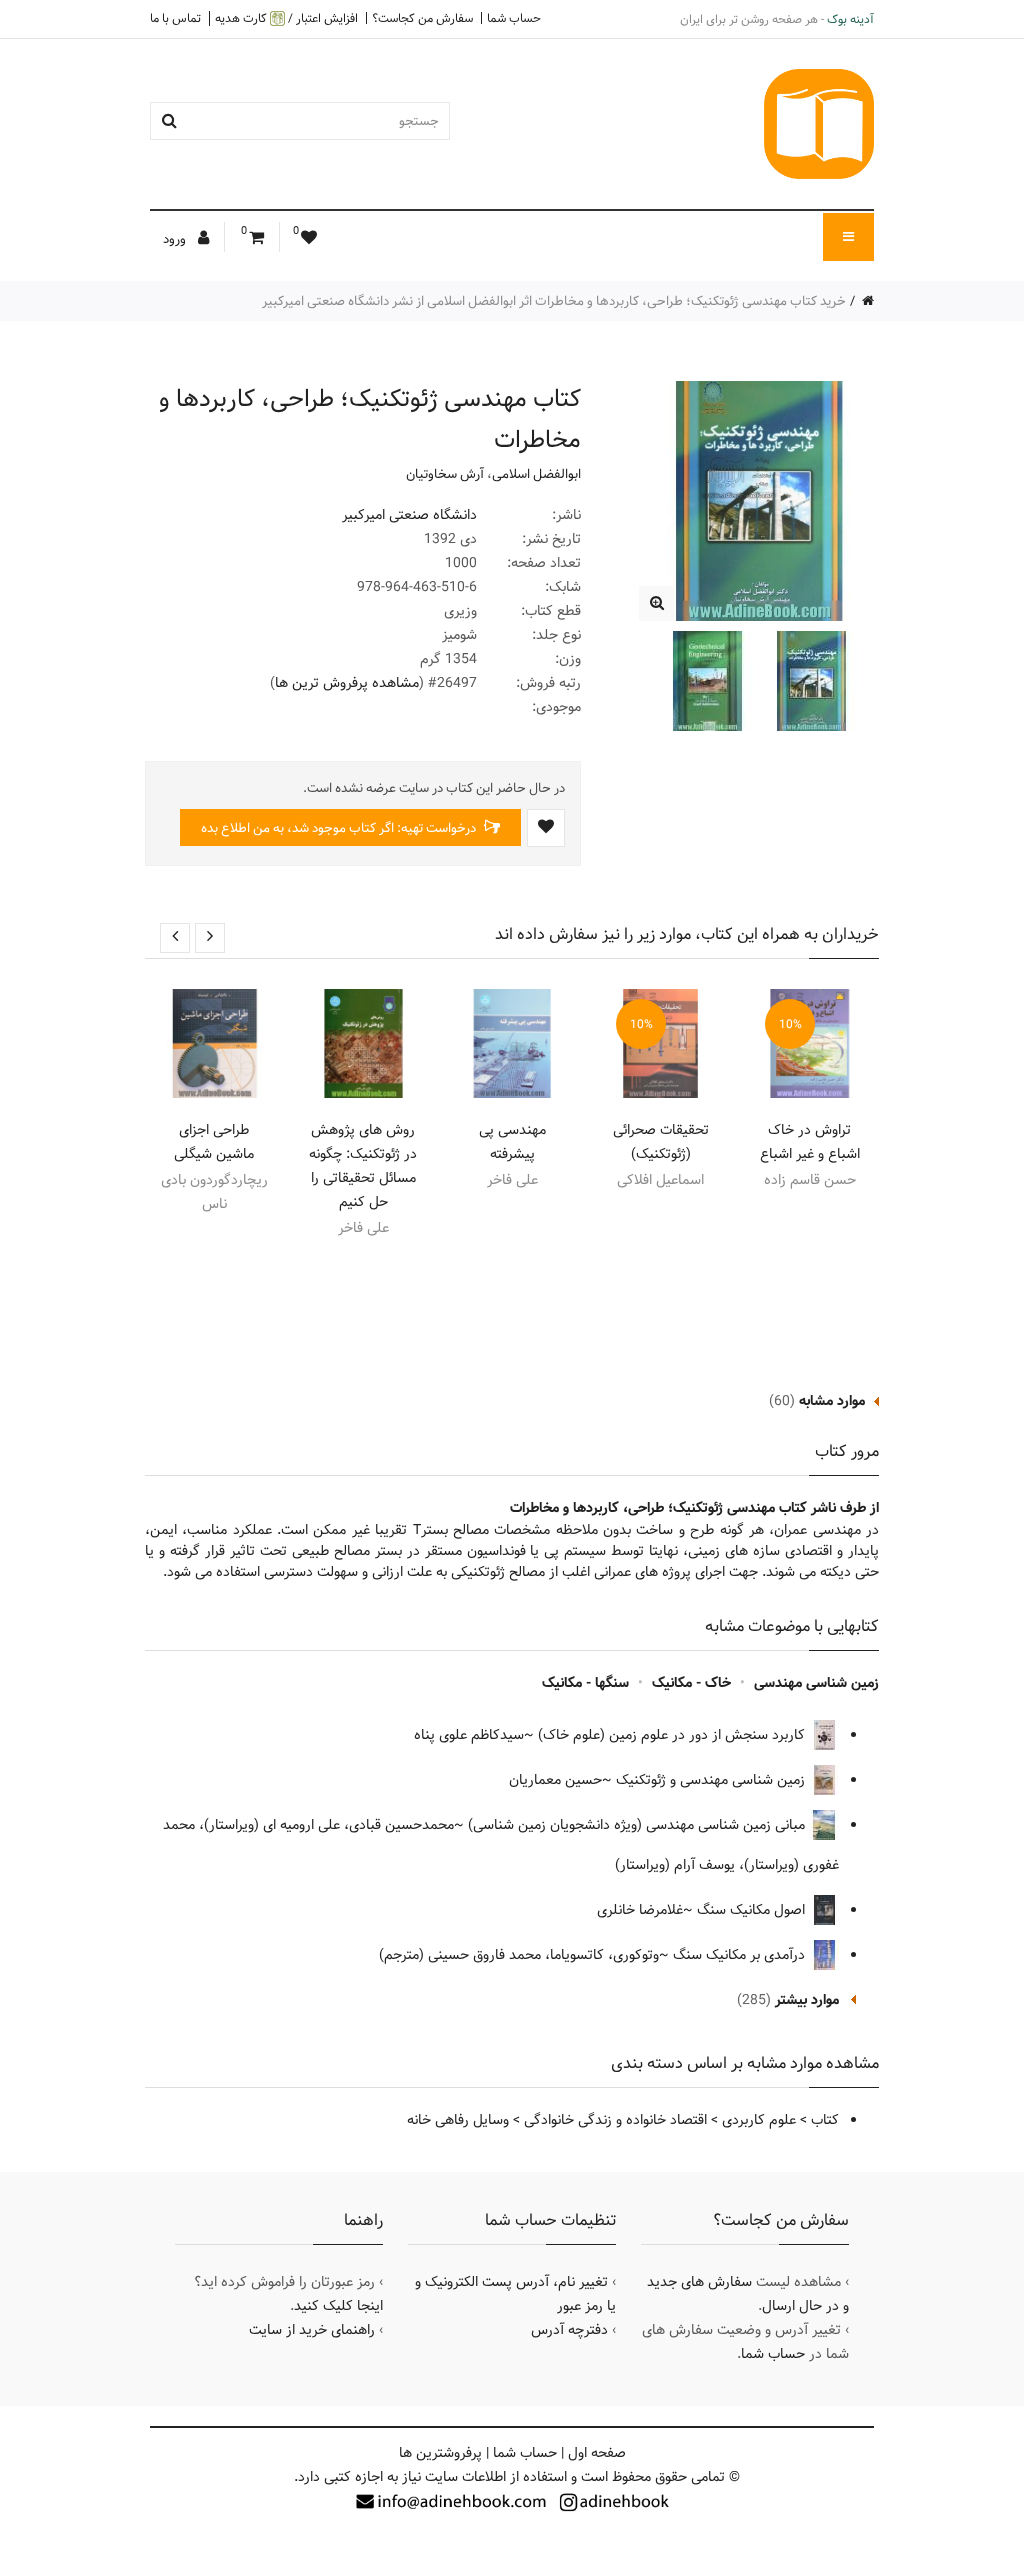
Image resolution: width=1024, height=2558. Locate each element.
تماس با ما (175, 18)
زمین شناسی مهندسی (816, 1683)
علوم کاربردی (759, 2120)
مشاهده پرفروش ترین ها (347, 683)
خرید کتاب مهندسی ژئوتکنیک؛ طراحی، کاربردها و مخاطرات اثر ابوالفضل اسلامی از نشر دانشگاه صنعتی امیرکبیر (554, 301)
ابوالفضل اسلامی (536, 474)
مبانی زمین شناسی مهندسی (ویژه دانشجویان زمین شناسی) (638, 1825)
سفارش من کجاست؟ (422, 18)
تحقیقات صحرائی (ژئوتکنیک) (661, 1142)
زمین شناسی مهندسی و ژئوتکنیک (712, 1780)
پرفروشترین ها (440, 2453)
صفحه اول (597, 2453)
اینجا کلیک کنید (338, 2306)
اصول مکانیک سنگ (753, 1910)
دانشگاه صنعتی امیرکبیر (409, 515)
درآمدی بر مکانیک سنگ (741, 1955)
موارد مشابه (832, 1401)
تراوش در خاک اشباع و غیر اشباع (810, 1142)
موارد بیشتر (807, 2000)
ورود (176, 239)
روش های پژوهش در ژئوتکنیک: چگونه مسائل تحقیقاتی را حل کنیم (363, 1166)
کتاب (825, 2120)
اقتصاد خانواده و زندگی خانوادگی (615, 2120)
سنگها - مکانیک (585, 1683)
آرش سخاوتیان (445, 474)
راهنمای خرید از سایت (312, 2330)
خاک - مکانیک (691, 1683)
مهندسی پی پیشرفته (512, 1142)
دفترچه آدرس (569, 2330)
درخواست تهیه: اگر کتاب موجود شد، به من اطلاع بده (340, 828)
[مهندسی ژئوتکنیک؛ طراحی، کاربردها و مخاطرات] (656, 603)
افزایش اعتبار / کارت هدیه (286, 18)
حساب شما (514, 18)
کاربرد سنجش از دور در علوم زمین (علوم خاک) (673, 1735)
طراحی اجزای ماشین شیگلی (214, 1142)
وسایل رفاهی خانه (458, 2120)
